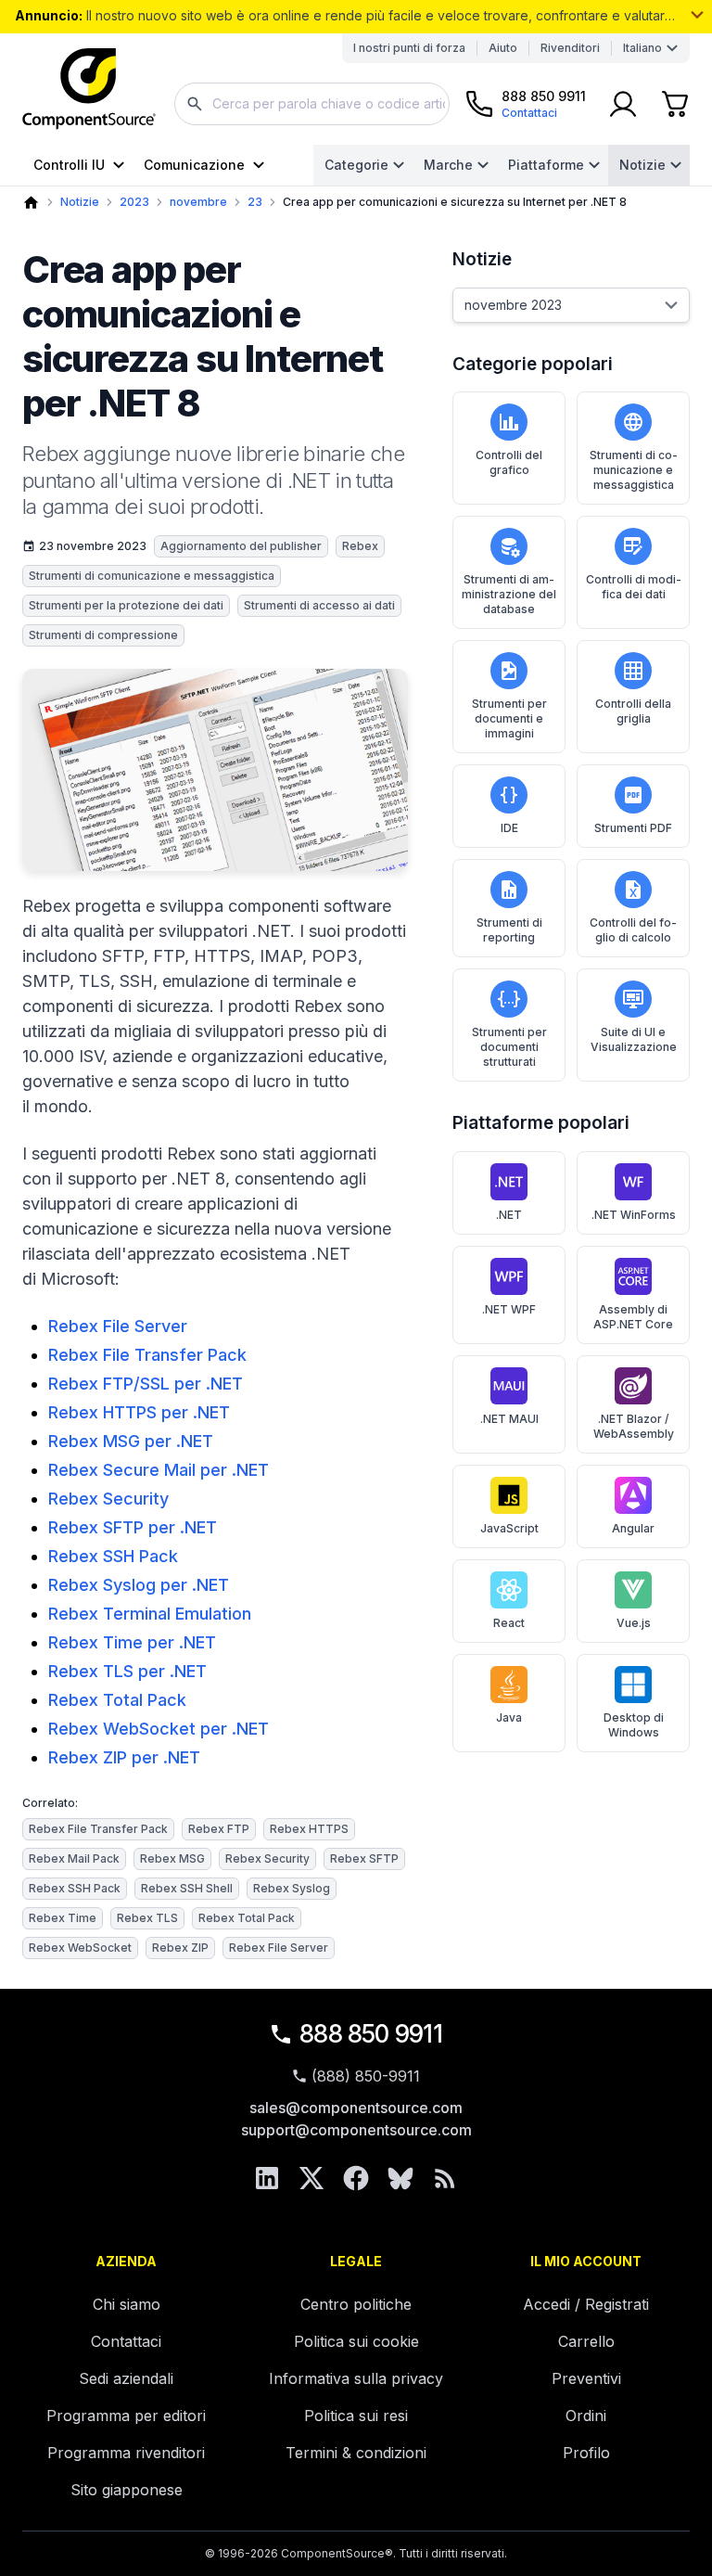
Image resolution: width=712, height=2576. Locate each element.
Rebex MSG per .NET (131, 1441)
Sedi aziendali (126, 2378)
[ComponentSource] (89, 89)
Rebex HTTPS (309, 1829)
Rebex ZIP (180, 1948)
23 (255, 202)
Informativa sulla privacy (356, 2378)
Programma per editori (126, 2416)
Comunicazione (194, 165)
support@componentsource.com (356, 2130)
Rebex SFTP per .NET (133, 1527)
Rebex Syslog (292, 1888)
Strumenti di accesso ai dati (319, 605)
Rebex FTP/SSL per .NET (146, 1384)
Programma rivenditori (126, 2453)
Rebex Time (63, 1918)
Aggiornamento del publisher (241, 546)
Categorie (356, 165)
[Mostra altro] (697, 15)
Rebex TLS (147, 1918)
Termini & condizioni (356, 2453)
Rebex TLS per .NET (127, 1671)
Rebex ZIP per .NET (124, 1757)
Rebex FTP (219, 1829)
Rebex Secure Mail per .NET (159, 1470)
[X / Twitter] (311, 2178)
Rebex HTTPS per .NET (139, 1412)
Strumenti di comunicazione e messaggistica (152, 576)
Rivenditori (570, 48)
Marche (448, 165)
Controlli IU (69, 165)
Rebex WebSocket (80, 1948)
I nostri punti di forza (409, 48)
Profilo (586, 2453)
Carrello (586, 2341)
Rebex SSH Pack (113, 1556)
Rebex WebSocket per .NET (159, 1729)
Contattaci (126, 2341)
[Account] (623, 104)
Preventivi (586, 2378)
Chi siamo (127, 2304)
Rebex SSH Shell (187, 1888)
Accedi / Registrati (586, 2304)
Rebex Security (108, 1499)
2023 (134, 202)
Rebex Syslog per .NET (139, 1585)
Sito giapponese (127, 2490)
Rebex (360, 546)
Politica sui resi (356, 2416)
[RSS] (445, 2178)
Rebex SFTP (364, 1858)
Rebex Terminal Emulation (150, 1614)
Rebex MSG (172, 1858)
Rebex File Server (118, 1326)
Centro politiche (356, 2304)
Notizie (642, 165)
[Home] (31, 203)
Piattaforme (546, 165)
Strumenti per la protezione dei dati (126, 605)
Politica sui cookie (356, 2341)
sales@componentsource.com (356, 2108)
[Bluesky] (400, 2178)
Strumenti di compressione (103, 635)
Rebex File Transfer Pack (147, 1355)
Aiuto (503, 48)
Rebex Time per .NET (132, 1642)
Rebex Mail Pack (74, 1858)
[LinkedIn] (267, 2178)
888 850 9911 (371, 2034)
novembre (198, 202)
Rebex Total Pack (117, 1700)
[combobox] (312, 104)
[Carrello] (675, 104)
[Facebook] (356, 2178)
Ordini (586, 2416)
